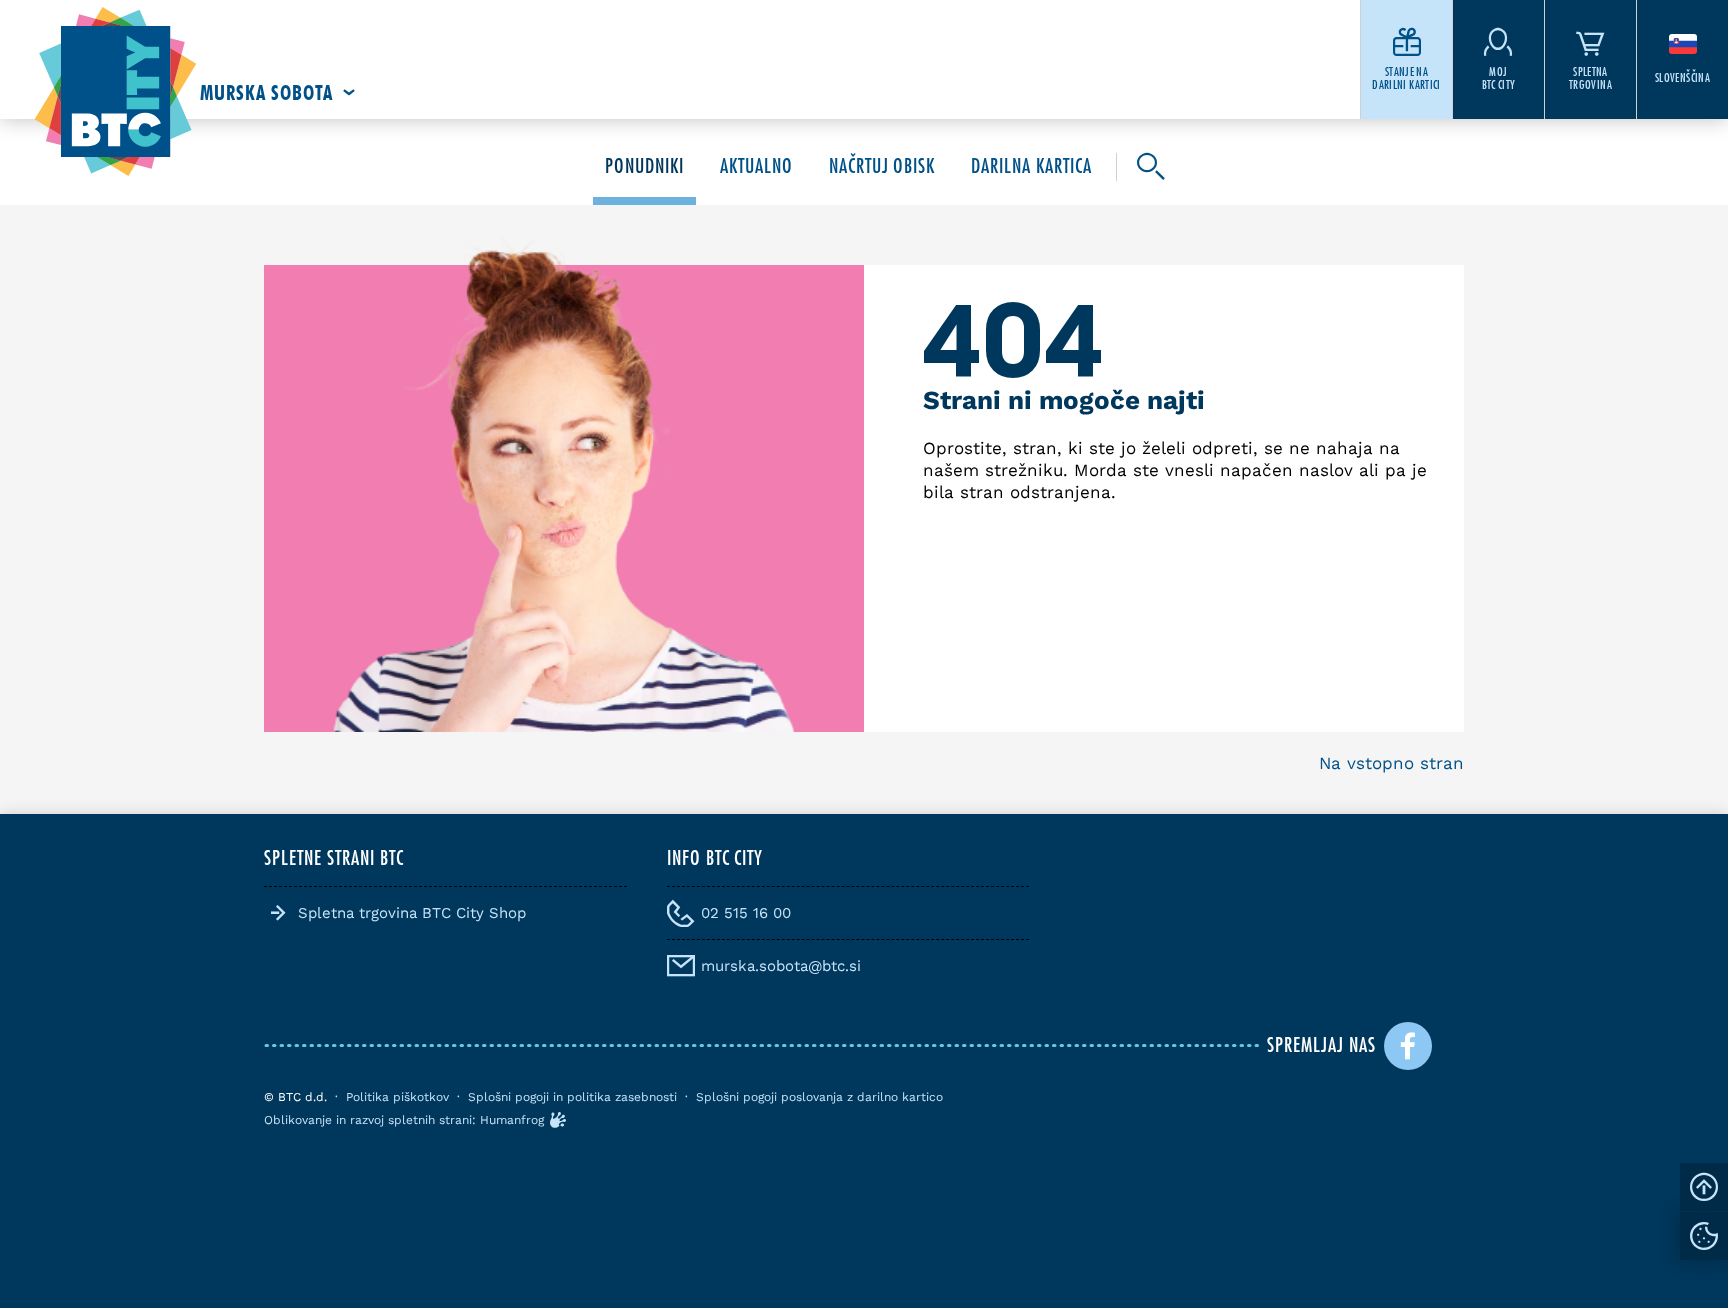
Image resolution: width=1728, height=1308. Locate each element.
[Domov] (115, 92)
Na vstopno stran (1391, 763)
